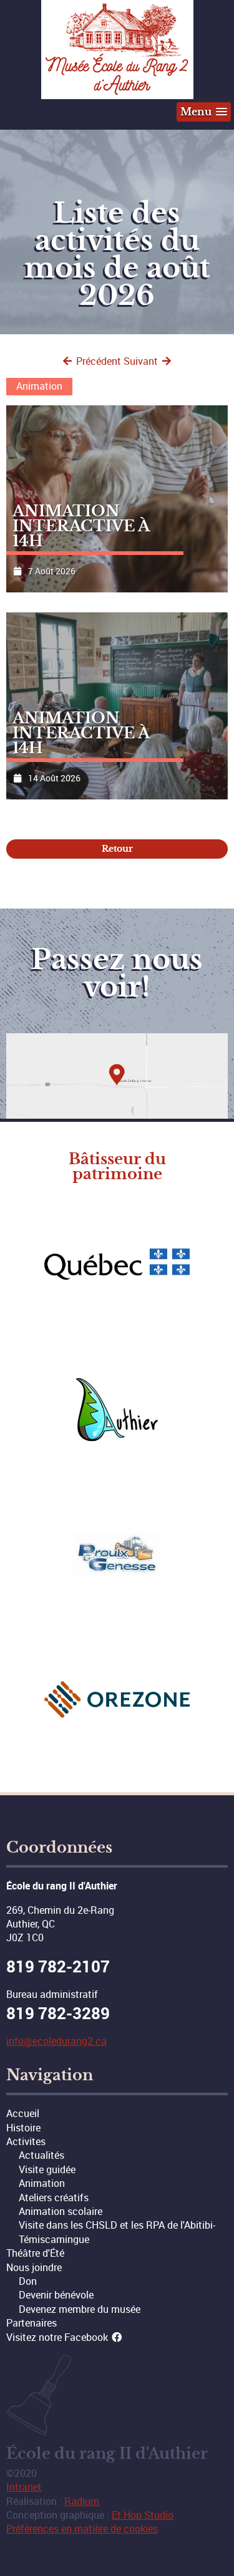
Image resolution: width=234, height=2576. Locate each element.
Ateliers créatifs (54, 2197)
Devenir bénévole (56, 2295)
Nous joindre (34, 2267)
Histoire (23, 2128)
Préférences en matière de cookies (82, 2529)
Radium (82, 2501)
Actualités (41, 2155)
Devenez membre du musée (80, 2309)
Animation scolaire (61, 2211)
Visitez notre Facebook (58, 2337)
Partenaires (32, 2323)
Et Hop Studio (143, 2515)
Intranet (24, 2487)
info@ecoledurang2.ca (56, 2041)
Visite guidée (47, 2169)
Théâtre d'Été (35, 2253)
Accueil (23, 2113)
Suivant (142, 361)
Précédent (97, 361)
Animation (42, 2183)
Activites (26, 2141)
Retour (117, 849)
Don (28, 2281)
